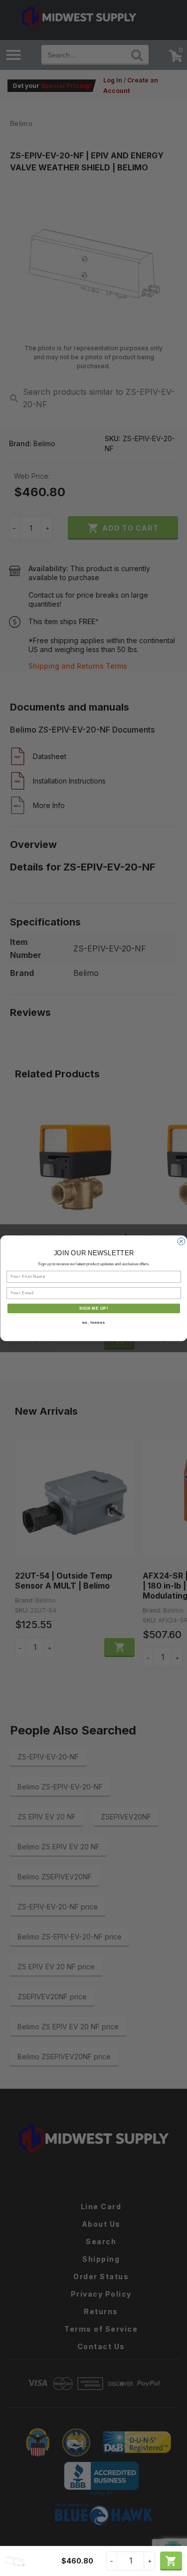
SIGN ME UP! (93, 1308)
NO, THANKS (94, 1322)
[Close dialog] (181, 1241)
